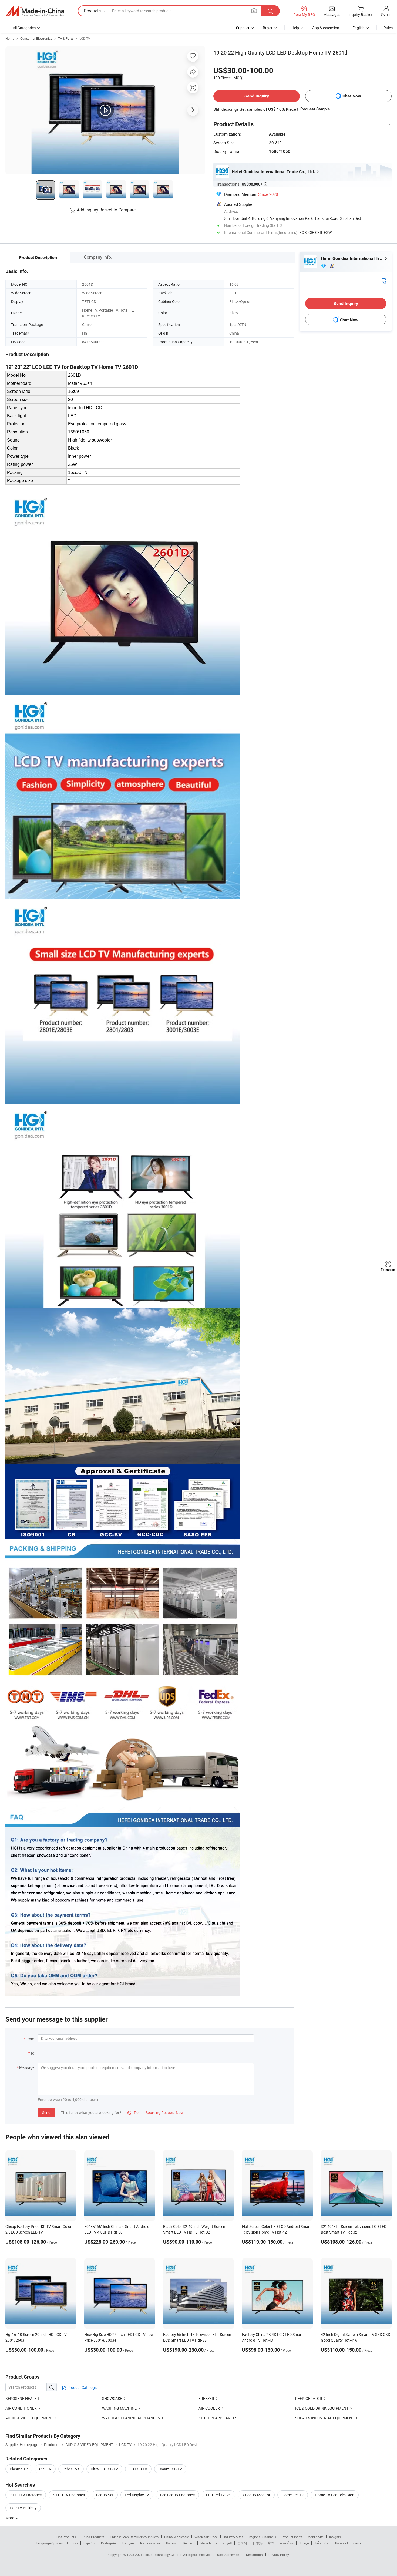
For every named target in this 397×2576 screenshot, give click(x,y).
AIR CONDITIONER (21, 2408)
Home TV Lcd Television (335, 2495)
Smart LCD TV (170, 2469)
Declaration (254, 2555)
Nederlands (209, 2543)
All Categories (24, 28)
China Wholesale (176, 2537)
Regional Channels (262, 2537)
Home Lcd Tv (293, 2495)
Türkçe (304, 2543)
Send (46, 2112)
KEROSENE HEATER (22, 2398)
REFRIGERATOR (309, 2398)
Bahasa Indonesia (348, 2543)
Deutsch (189, 2543)
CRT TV (45, 2469)
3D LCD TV (138, 2469)
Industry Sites (233, 2537)
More (10, 2518)
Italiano (172, 2543)
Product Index (292, 2537)
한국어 (242, 2543)
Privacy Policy (279, 2555)
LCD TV (85, 38)
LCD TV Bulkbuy (23, 2508)
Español (89, 2543)
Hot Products (66, 2537)
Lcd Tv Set (105, 2495)
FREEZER (206, 2398)
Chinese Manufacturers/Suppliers (134, 2537)
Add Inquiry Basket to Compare (106, 210)
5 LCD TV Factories (69, 2495)
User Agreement (229, 2555)
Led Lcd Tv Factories (177, 2495)
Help (295, 28)
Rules (388, 28)
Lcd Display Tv (137, 2495)
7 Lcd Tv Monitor (256, 2495)
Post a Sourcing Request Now (156, 2112)
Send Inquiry (257, 96)
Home (10, 38)
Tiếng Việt (322, 2543)
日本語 (258, 2543)
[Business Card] (384, 280)
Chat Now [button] (352, 96)
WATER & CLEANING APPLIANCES (131, 2418)
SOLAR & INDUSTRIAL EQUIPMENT (325, 2418)
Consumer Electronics (36, 38)
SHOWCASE (112, 2398)
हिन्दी (271, 2543)
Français (128, 2543)
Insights (335, 2537)
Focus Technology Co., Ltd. (163, 2555)
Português (109, 2543)
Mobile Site (316, 2537)
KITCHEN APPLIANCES (218, 2418)
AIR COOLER (209, 2408)
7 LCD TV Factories (26, 2495)
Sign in (386, 14)
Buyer (268, 28)
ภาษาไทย (287, 2543)
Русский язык (150, 2543)
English (72, 2543)
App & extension (326, 28)
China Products (93, 2537)
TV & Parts (66, 38)
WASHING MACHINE (119, 2408)
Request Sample (315, 109)
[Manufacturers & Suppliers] (35, 11)
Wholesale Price (206, 2537)
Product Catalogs (82, 2387)
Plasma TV (19, 2469)
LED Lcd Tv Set (218, 2495)
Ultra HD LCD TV (104, 2469)
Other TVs (71, 2469)
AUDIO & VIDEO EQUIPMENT (29, 2418)
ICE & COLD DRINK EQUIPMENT (322, 2408)
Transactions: (242, 184)
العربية (227, 2543)
